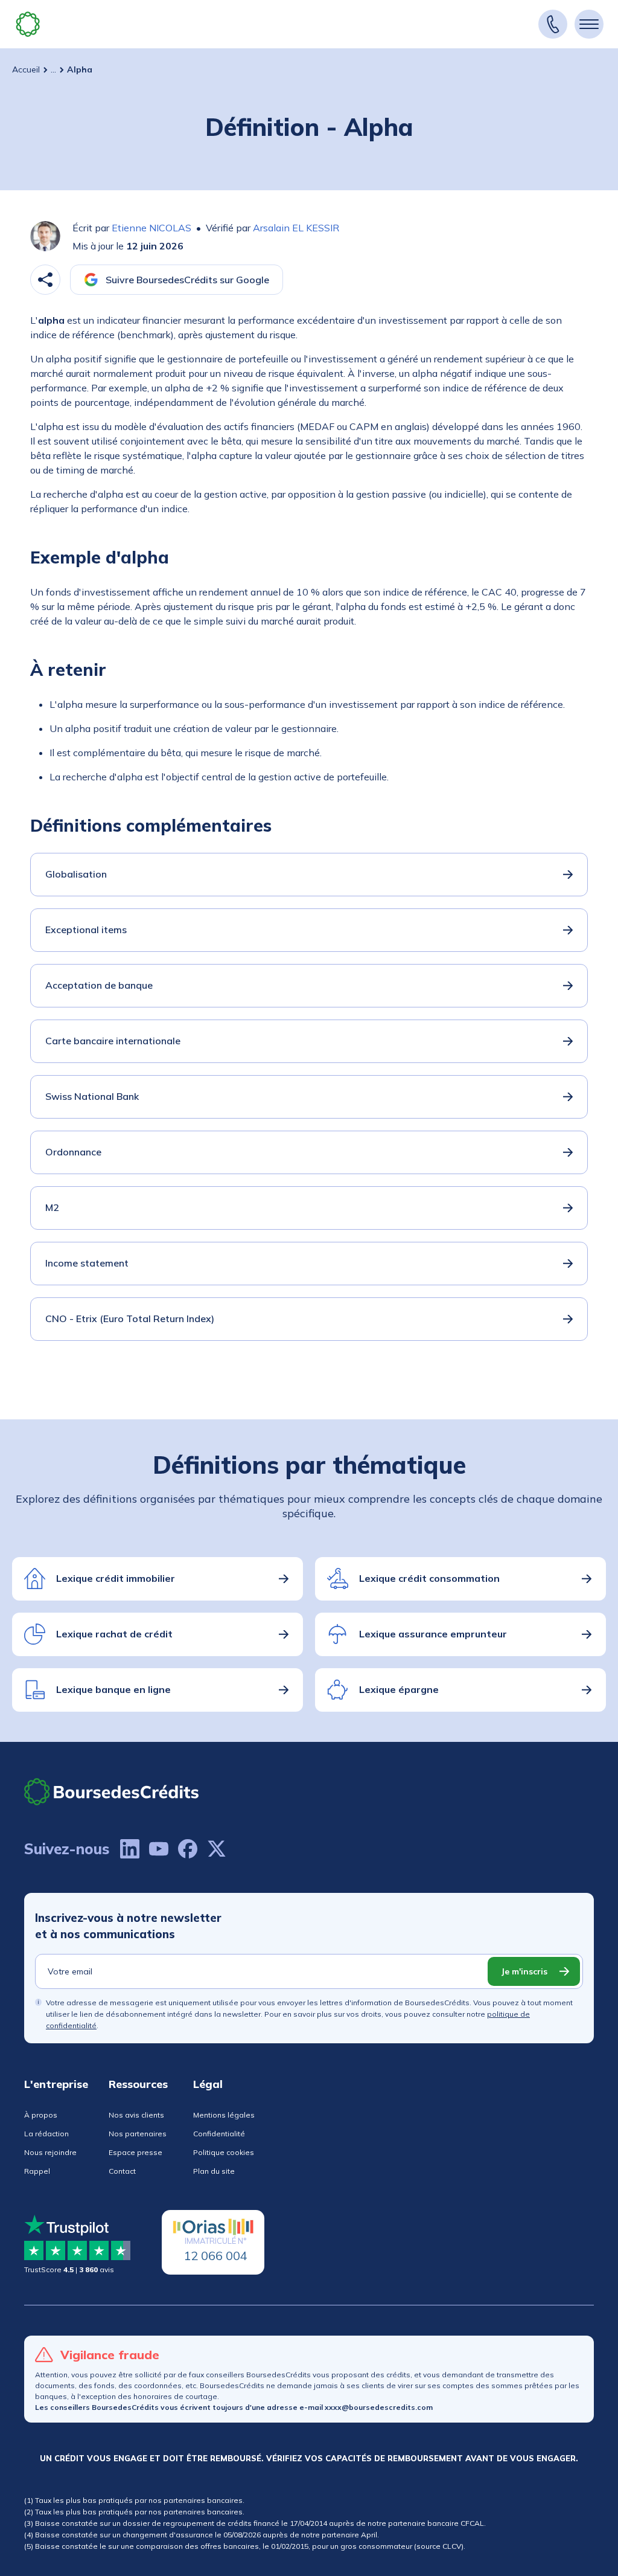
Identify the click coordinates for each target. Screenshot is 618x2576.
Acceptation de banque (99, 985)
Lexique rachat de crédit (114, 1634)
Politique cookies (224, 2152)
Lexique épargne (399, 1689)
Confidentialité (219, 2134)
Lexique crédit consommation (429, 1578)
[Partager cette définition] (45, 280)
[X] (217, 1849)
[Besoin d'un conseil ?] (553, 24)
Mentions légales (224, 2115)
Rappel (37, 2171)
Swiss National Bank (92, 1096)
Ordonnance (73, 1152)
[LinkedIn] (130, 1849)
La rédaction (46, 2134)
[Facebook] (188, 1849)
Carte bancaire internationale (113, 1041)
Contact (122, 2171)
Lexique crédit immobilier (116, 1578)
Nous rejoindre (50, 2152)
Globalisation (76, 874)
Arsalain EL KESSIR (296, 228)
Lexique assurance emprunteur (433, 1634)
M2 (52, 1207)
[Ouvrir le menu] (589, 24)
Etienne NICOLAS (151, 228)
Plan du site (214, 2171)
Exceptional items (86, 930)
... (53, 69)
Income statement (87, 1263)
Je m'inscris (524, 1971)
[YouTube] (159, 1849)
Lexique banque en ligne (113, 1689)
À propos (41, 2115)
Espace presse (135, 2152)
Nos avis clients (136, 2115)
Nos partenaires (138, 2134)
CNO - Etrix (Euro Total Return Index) (130, 1319)
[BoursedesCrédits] (112, 1792)
